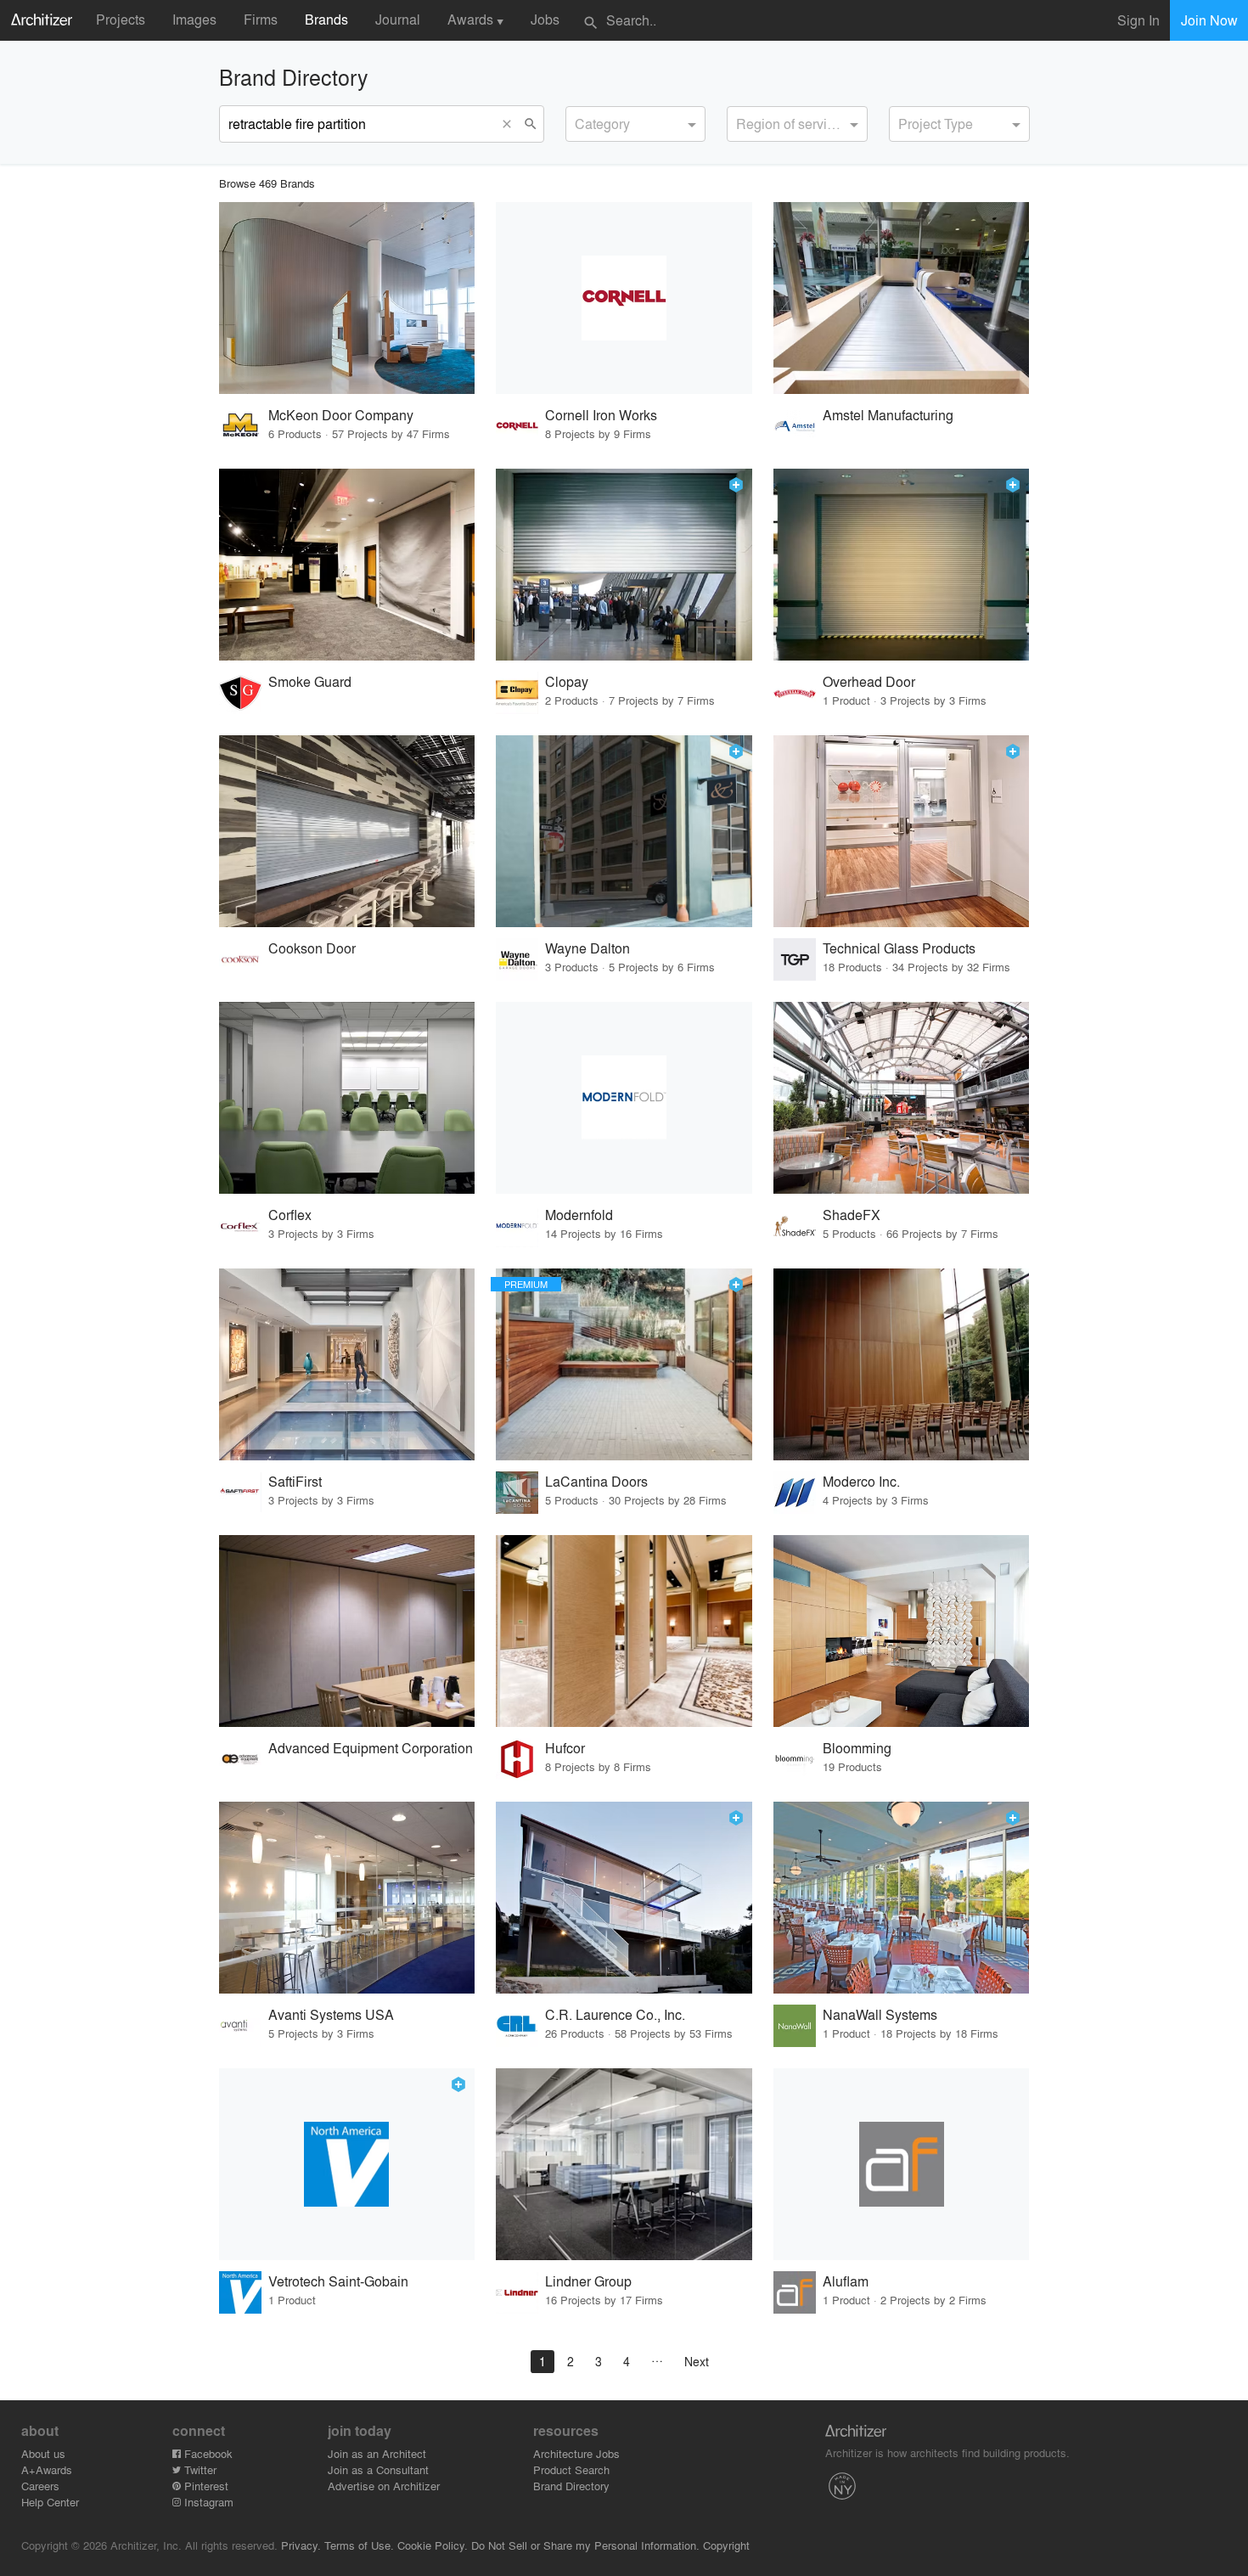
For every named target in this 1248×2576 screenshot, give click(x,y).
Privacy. (301, 2545)
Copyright (726, 2545)
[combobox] (636, 124)
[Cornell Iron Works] (624, 298)
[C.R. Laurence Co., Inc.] (624, 1898)
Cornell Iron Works (601, 415)
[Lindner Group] (624, 2164)
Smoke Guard (310, 681)
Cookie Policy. (433, 2545)
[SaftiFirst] (347, 1364)
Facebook (207, 2453)
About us (43, 2453)
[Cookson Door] (347, 831)
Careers (40, 2486)
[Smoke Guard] (347, 565)
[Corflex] (347, 1098)
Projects (121, 19)
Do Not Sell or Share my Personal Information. (585, 2545)
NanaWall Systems (880, 2014)
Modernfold (579, 1215)
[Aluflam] (902, 2164)
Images (194, 19)
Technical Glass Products (899, 948)
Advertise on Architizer (384, 2486)
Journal (398, 19)
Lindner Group (588, 2281)
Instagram (207, 2502)
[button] (511, 124)
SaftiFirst (295, 1481)
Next (697, 2361)
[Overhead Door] (902, 565)
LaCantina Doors (596, 1481)
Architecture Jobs (576, 2453)
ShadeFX (852, 1215)
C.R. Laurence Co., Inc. (615, 2014)
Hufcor (565, 1748)
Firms (261, 19)
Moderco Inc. (861, 1481)
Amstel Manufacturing (888, 415)
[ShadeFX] (902, 1098)
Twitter (199, 2469)
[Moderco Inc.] (902, 1364)
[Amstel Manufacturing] (902, 298)
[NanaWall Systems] (902, 1898)
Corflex (290, 1215)
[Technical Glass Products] (902, 831)
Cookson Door (312, 948)
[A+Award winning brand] (736, 485)
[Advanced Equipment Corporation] (347, 1631)
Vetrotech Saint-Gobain (338, 2281)
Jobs (545, 19)
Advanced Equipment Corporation (371, 1748)
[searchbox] (580, 121)
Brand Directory (571, 2486)
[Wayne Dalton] (624, 831)
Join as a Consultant (378, 2469)
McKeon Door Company (341, 415)
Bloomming (857, 1748)
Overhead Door (869, 681)
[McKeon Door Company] (347, 298)
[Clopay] (624, 565)
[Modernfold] (624, 1098)
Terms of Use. (359, 2545)
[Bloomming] (902, 1631)
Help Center (50, 2502)
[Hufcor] (624, 1631)
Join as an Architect (377, 2453)
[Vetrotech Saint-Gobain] (347, 2164)
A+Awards (47, 2469)
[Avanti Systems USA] (347, 1898)
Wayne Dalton (587, 948)
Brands (326, 19)
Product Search (571, 2469)
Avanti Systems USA (331, 2014)
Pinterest (205, 2486)
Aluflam (846, 2281)
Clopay (567, 681)
